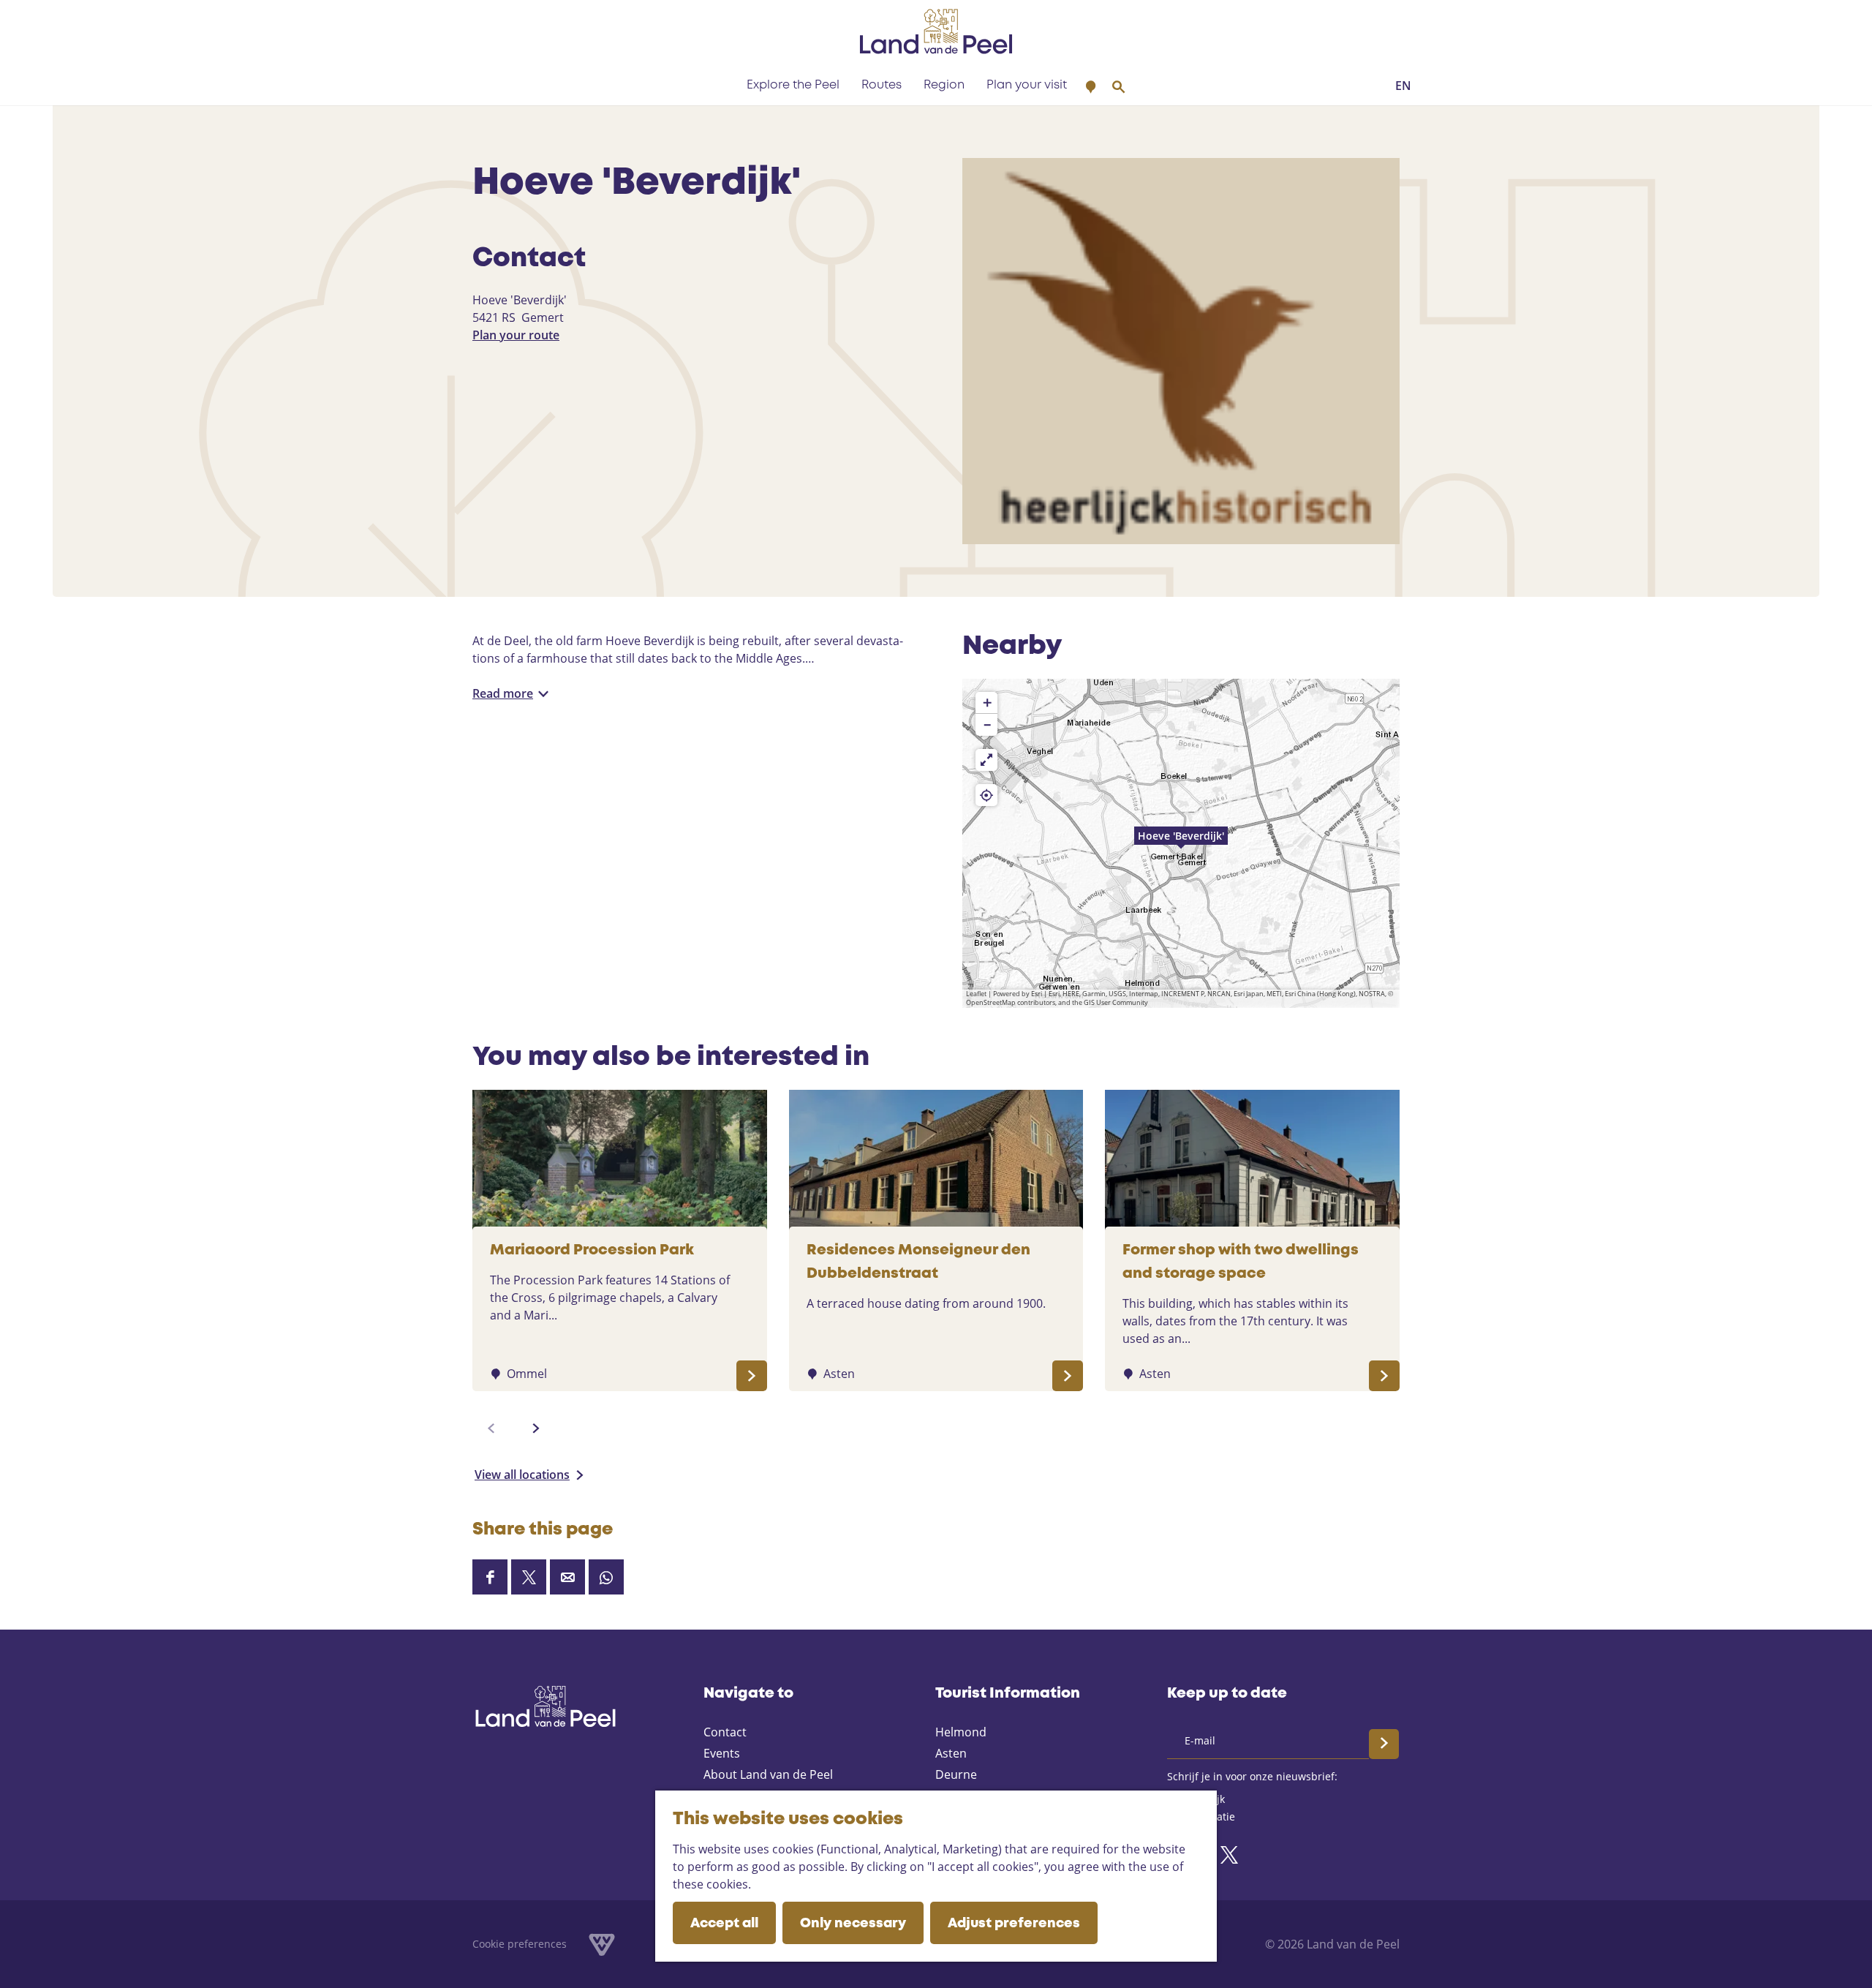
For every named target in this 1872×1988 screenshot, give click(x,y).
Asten (951, 1753)
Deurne (956, 1774)
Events (722, 1753)
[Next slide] (536, 1428)
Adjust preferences (1014, 1924)
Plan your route (516, 335)
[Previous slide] (491, 1428)
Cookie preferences (520, 1944)
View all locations (522, 1475)
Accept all (724, 1924)
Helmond (961, 1732)
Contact (725, 1732)
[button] (1181, 843)
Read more (503, 693)
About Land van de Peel (768, 1774)
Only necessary (853, 1924)
